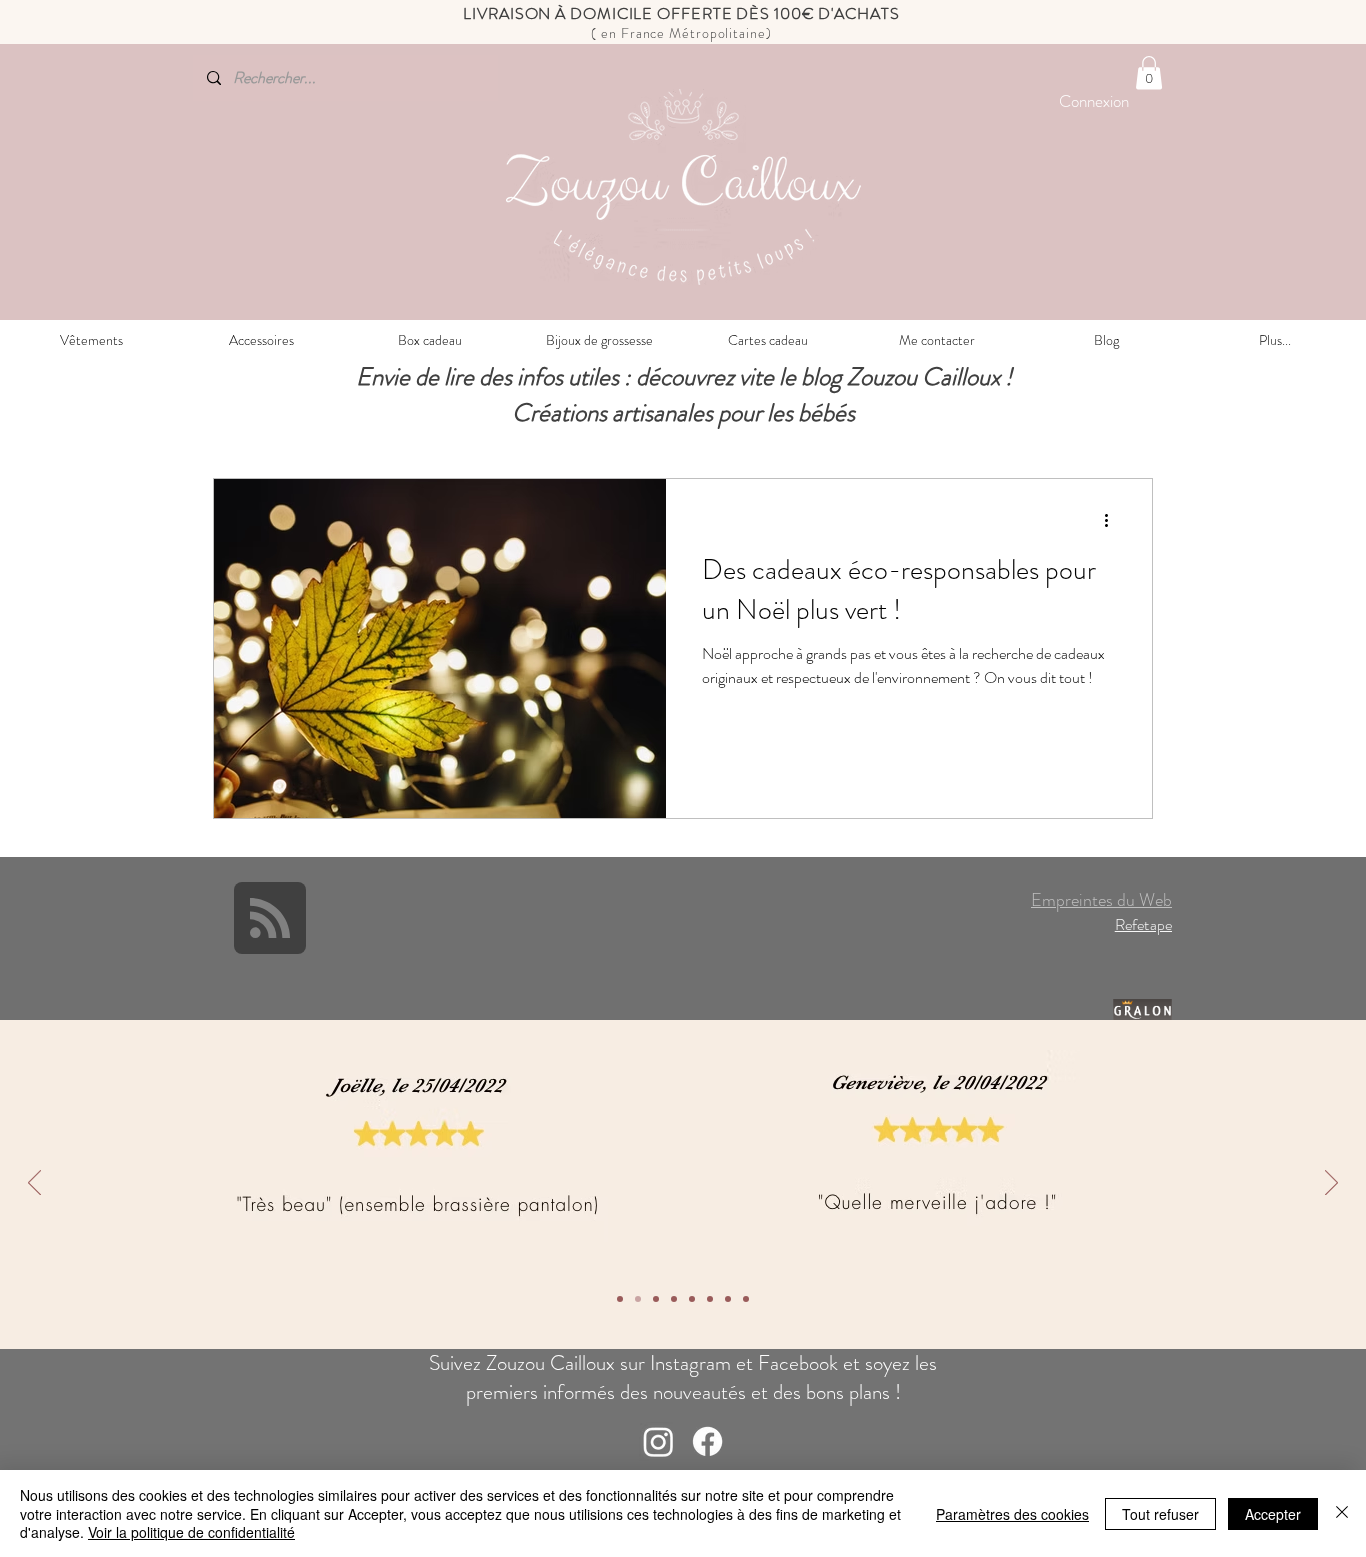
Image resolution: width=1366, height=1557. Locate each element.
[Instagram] (658, 1441)
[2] (728, 1299)
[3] (710, 1299)
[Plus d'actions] (1113, 520)
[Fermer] (1342, 1513)
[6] (656, 1299)
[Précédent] (34, 1184)
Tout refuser (1160, 1514)
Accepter (1273, 1514)
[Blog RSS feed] (270, 919)
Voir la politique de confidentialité (191, 1532)
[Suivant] (1331, 1184)
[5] (674, 1299)
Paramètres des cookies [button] (1012, 1514)
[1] (746, 1299)
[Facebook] (707, 1441)
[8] (620, 1299)
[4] (692, 1299)
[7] (638, 1299)
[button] (1149, 72)
